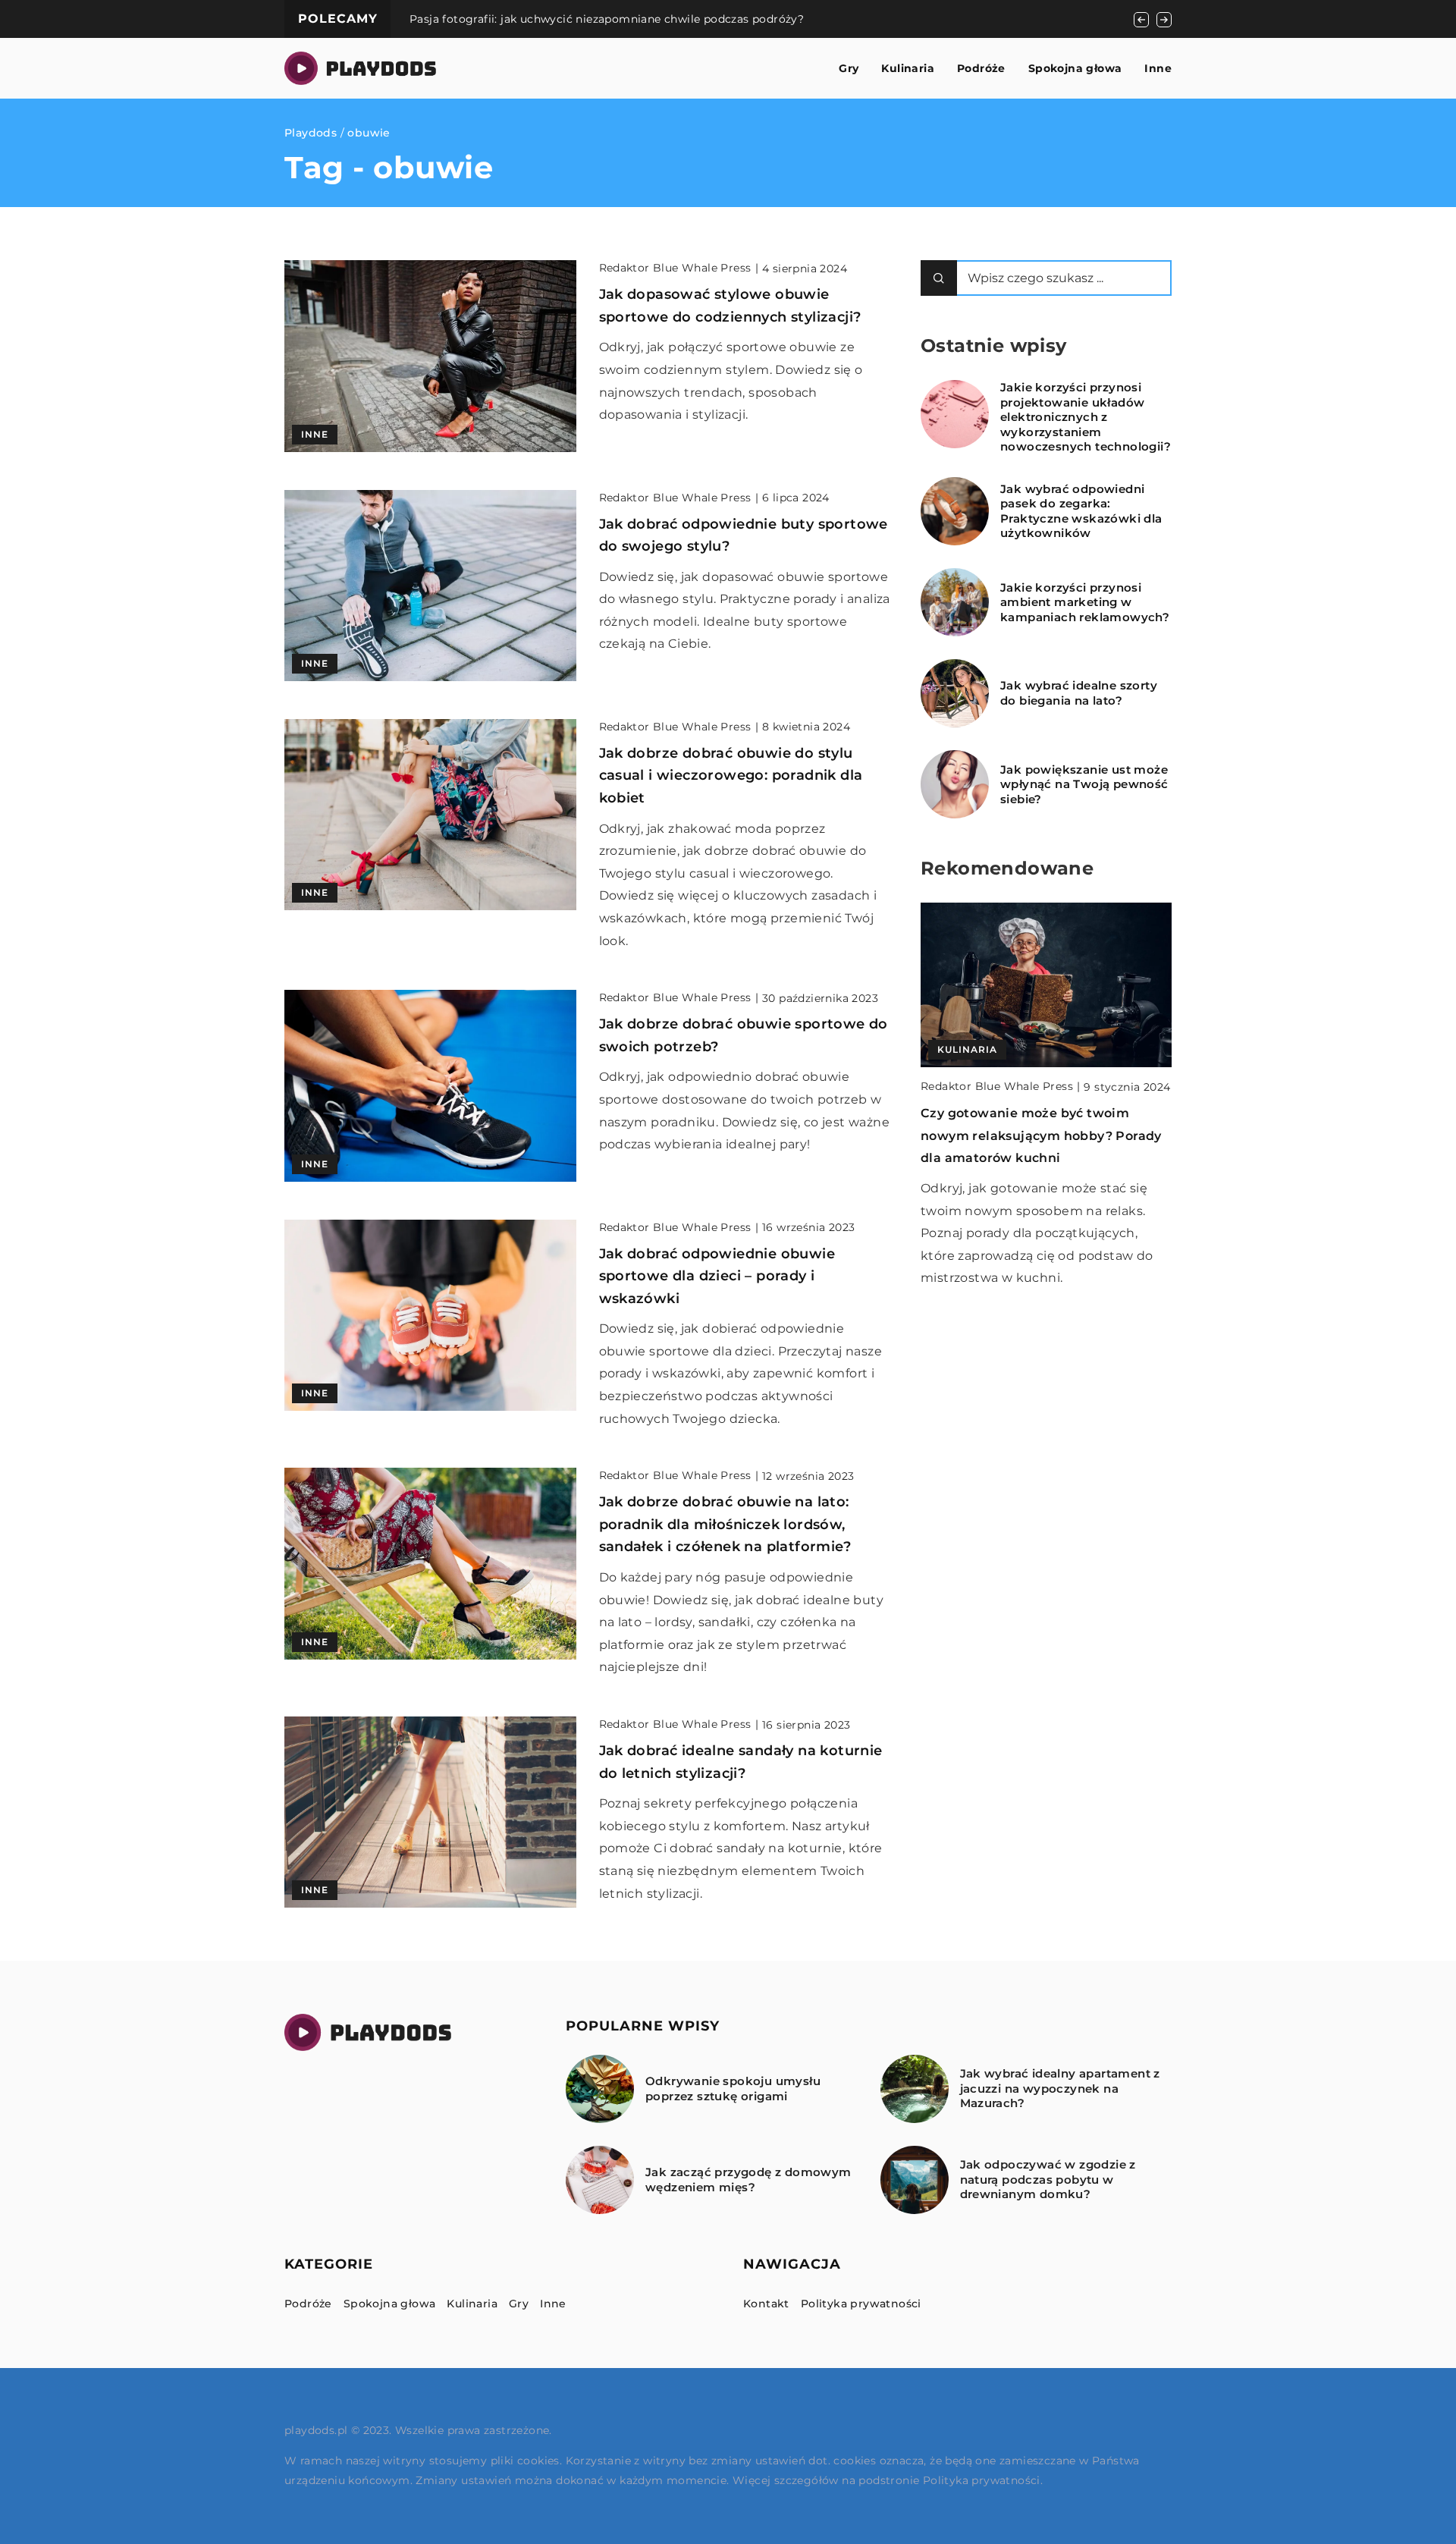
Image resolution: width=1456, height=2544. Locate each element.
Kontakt (766, 2304)
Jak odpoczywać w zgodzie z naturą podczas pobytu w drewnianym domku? (1048, 2179)
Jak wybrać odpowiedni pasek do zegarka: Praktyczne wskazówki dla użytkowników (1081, 511)
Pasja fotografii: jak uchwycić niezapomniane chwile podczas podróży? (607, 19)
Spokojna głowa (1075, 68)
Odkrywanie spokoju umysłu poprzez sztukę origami (733, 2089)
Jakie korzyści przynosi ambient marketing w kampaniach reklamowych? (1085, 602)
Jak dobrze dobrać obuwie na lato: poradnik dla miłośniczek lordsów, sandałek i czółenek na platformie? (725, 1524)
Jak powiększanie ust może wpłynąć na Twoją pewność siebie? (1084, 784)
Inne (1158, 68)
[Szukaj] (939, 278)
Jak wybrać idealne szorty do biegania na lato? (1079, 693)
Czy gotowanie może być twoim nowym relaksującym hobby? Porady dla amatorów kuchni (1041, 1135)
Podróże (981, 68)
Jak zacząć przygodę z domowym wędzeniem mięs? (748, 2180)
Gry (849, 68)
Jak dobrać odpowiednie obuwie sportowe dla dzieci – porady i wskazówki (717, 1276)
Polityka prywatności (861, 2304)
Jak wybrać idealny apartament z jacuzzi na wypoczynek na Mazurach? (1060, 2088)
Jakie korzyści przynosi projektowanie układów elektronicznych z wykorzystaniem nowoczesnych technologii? (1086, 417)
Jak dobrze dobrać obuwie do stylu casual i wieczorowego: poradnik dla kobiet (731, 776)
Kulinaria (908, 68)
